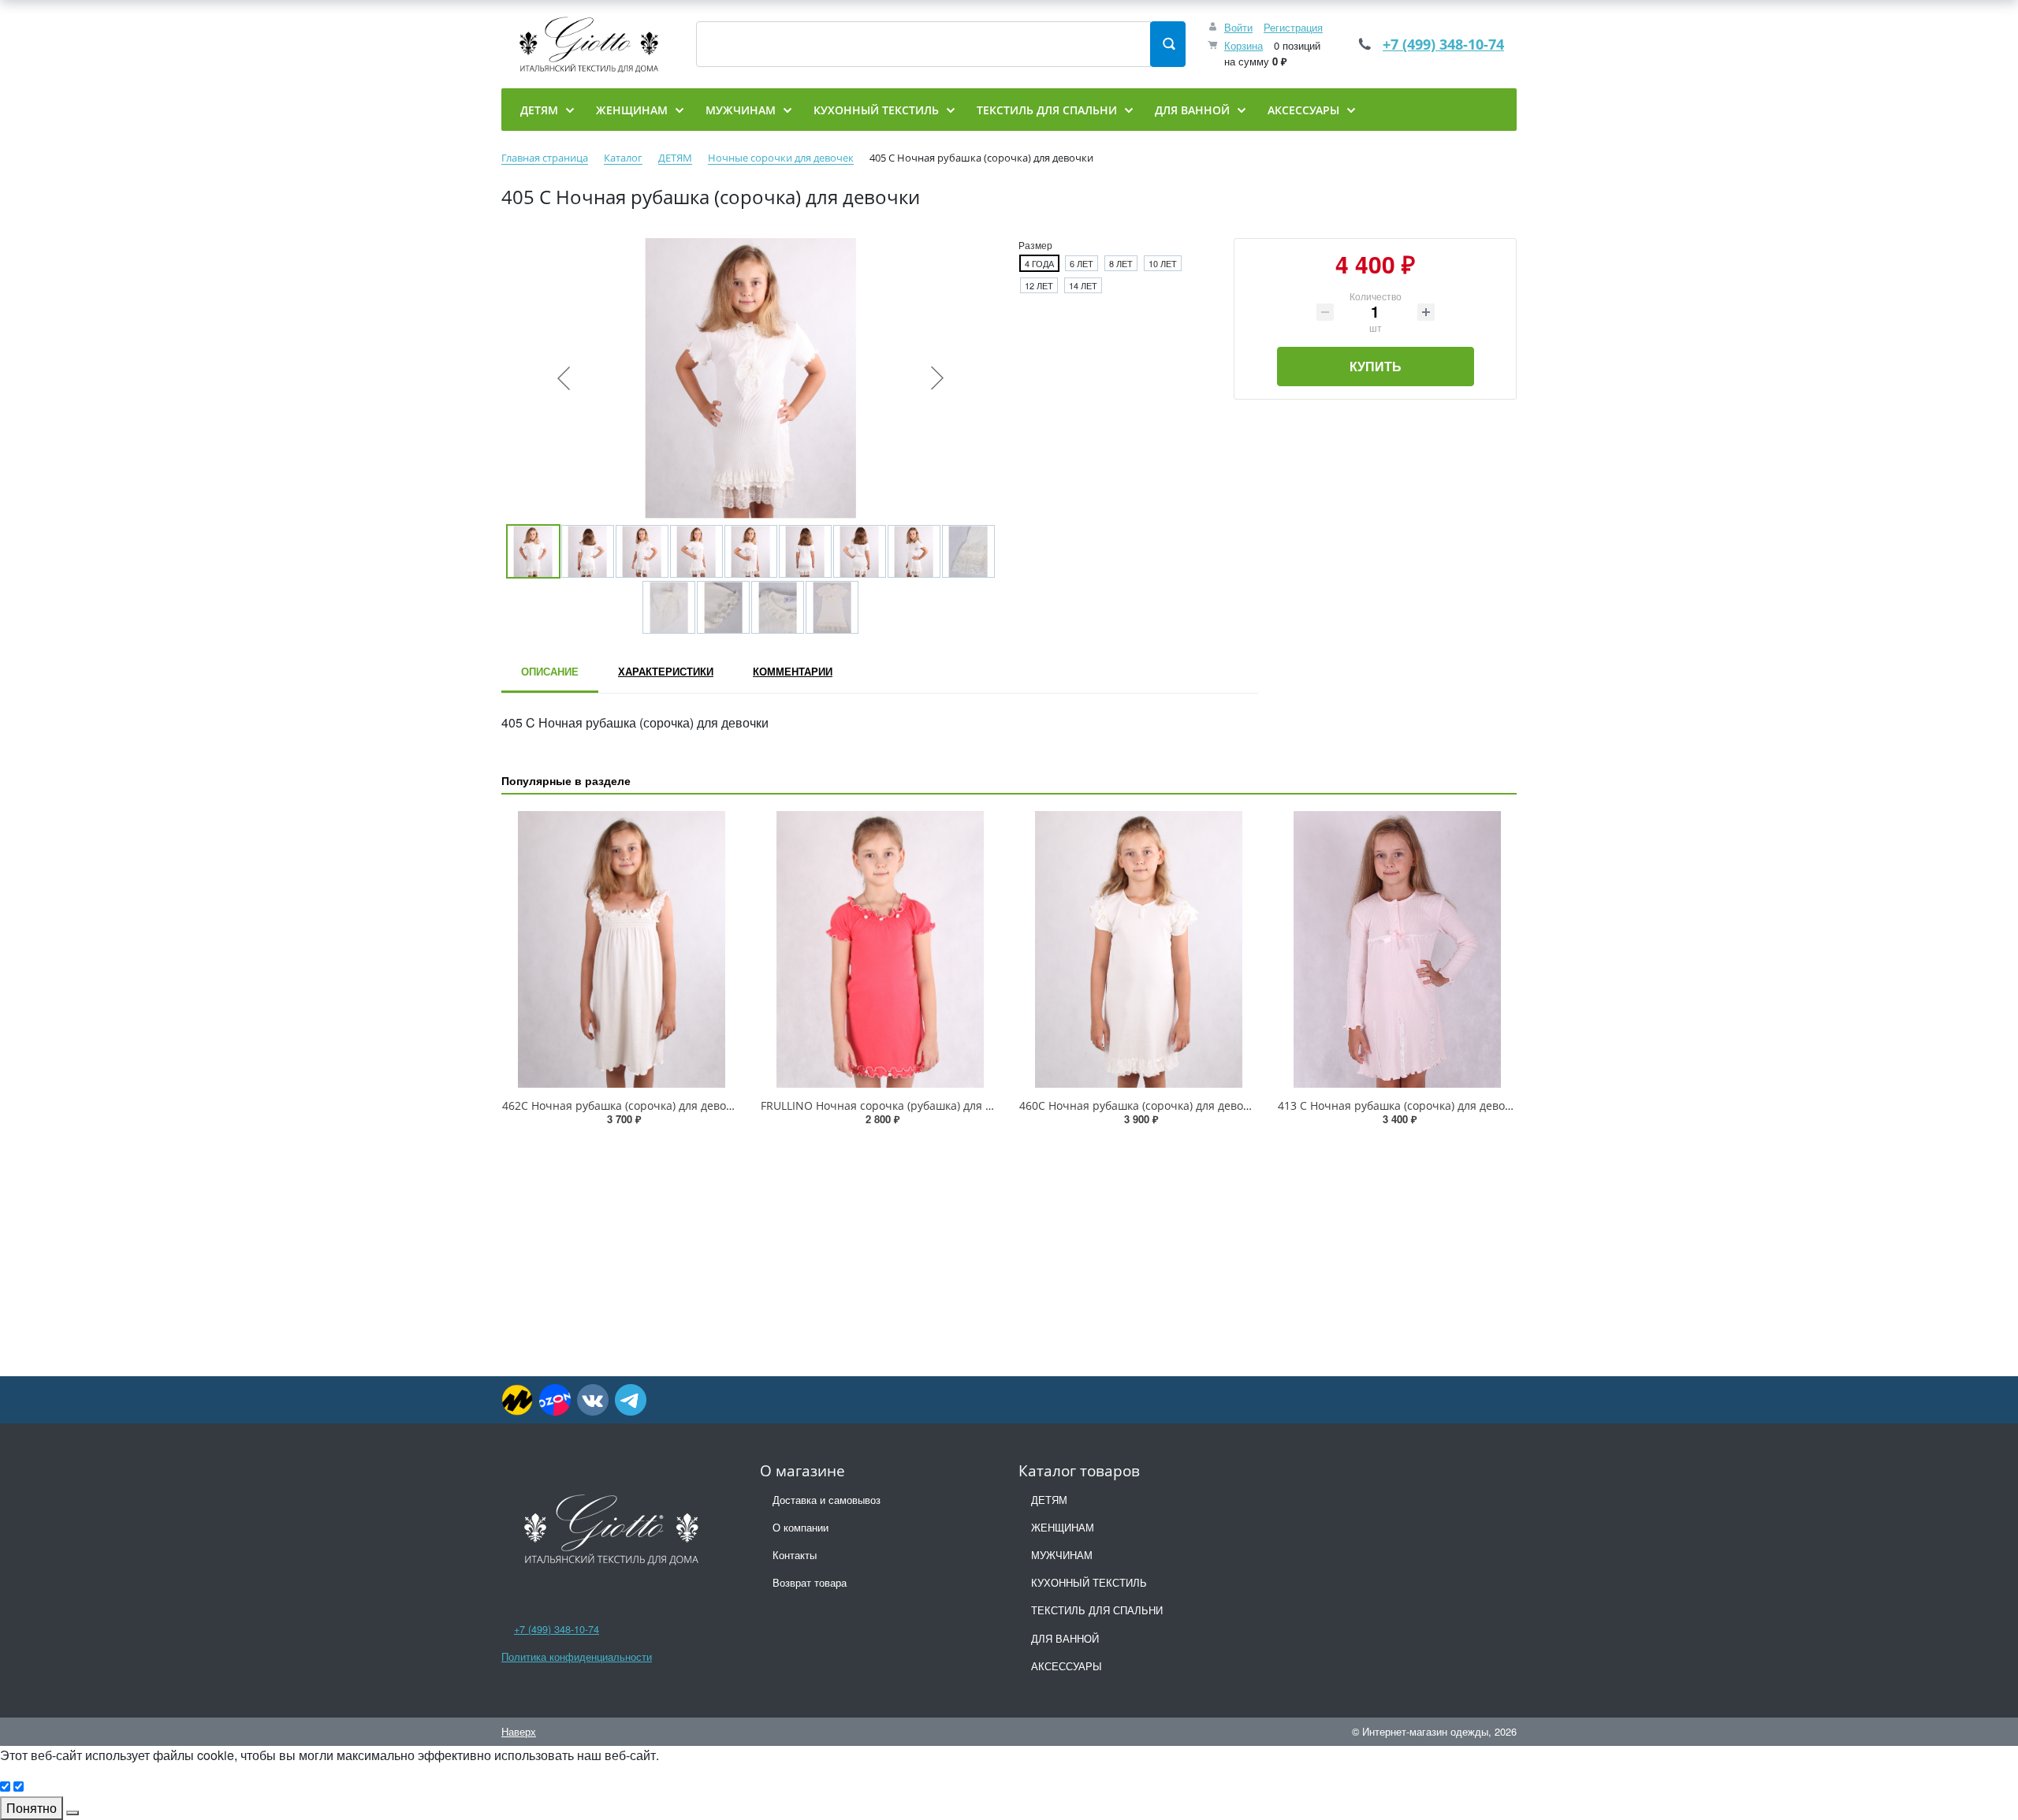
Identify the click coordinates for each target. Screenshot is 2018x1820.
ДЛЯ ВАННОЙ (1065, 1638)
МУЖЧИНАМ (1062, 1555)
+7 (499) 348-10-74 (1443, 44)
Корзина (1244, 45)
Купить (1376, 366)
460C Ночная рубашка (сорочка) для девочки (1141, 1105)
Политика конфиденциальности (577, 1656)
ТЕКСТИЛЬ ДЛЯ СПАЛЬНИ (1097, 1610)
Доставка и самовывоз (827, 1500)
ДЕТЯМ (1049, 1500)
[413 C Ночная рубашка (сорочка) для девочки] (1397, 949)
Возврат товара (810, 1582)
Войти (1238, 27)
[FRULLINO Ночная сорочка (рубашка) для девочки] (880, 949)
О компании (800, 1527)
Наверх (519, 1731)
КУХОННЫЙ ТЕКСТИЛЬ (1089, 1582)
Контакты (795, 1555)
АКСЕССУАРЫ (1067, 1666)
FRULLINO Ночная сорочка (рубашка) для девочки (895, 1105)
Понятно (32, 1808)
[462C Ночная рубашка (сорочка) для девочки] (621, 949)
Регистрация (1293, 27)
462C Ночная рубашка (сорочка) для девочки (624, 1105)
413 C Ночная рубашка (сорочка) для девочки (1401, 1105)
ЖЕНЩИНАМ (1063, 1527)
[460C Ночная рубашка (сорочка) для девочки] (1138, 949)
